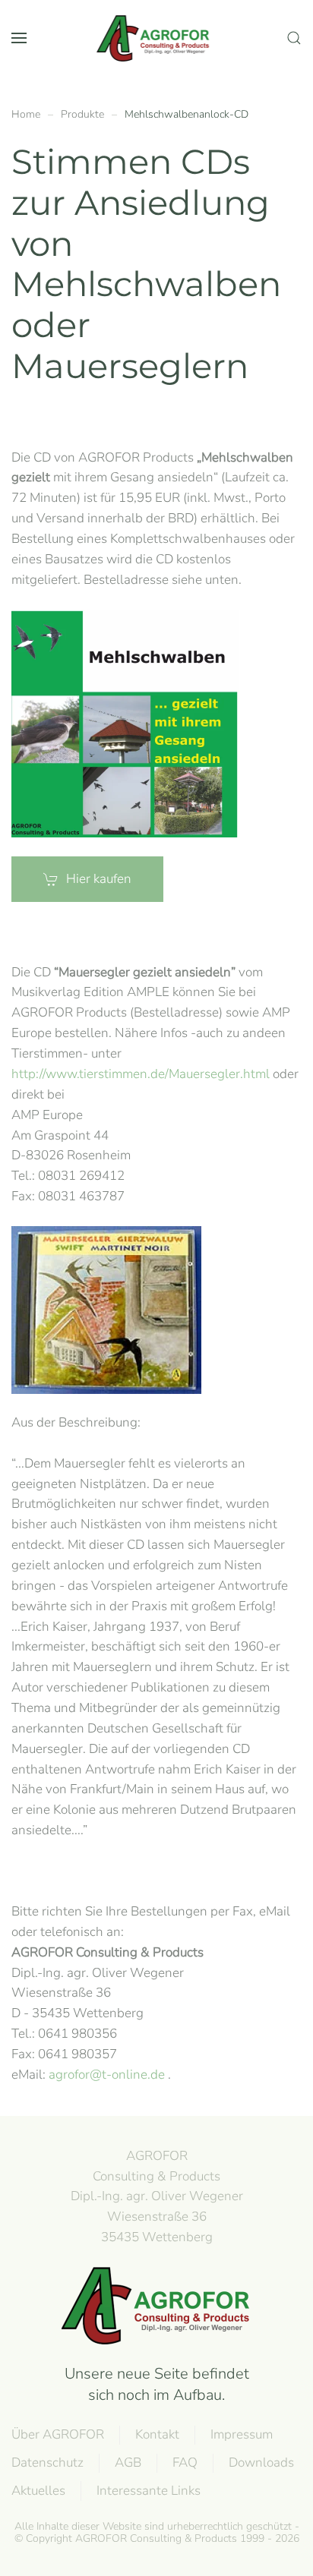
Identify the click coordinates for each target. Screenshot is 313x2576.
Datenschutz (47, 2462)
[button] (19, 38)
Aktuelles (38, 2491)
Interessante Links (149, 2491)
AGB (128, 2462)
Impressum (242, 2434)
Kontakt (157, 2434)
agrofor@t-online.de (107, 2075)
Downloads (261, 2462)
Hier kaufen (99, 879)
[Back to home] (156, 38)
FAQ (185, 2462)
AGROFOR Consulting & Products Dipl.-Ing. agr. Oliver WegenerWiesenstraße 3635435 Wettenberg (157, 2196)
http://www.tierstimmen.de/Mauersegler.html (141, 1074)
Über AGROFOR (58, 2434)
